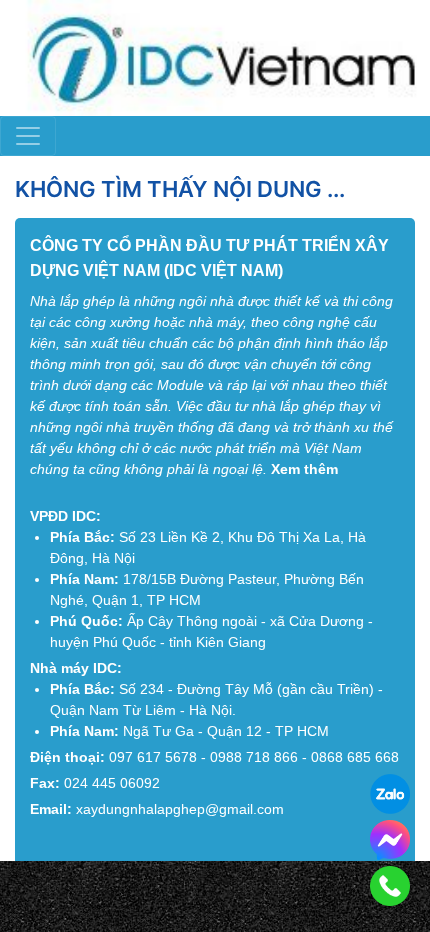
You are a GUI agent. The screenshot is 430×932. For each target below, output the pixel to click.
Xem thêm (304, 469)
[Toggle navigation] (28, 136)
